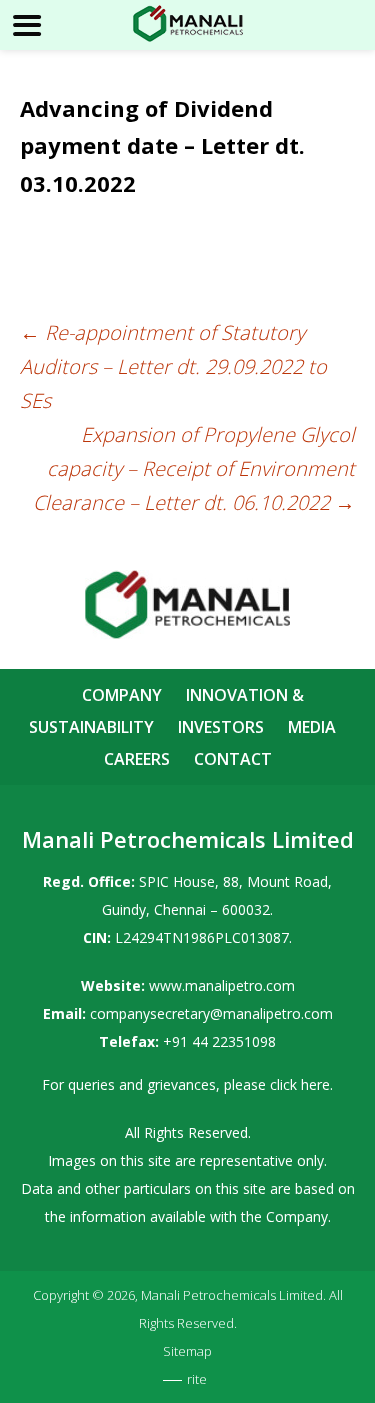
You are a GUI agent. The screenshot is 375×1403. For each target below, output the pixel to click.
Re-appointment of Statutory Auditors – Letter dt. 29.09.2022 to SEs (173, 366)
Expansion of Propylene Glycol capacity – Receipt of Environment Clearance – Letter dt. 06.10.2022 (194, 468)
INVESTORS (221, 727)
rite (197, 1379)
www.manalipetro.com (222, 985)
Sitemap (187, 1351)
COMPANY (122, 695)
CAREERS (137, 759)
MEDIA (312, 727)
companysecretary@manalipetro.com (211, 1013)
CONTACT (233, 759)
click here (300, 1084)
